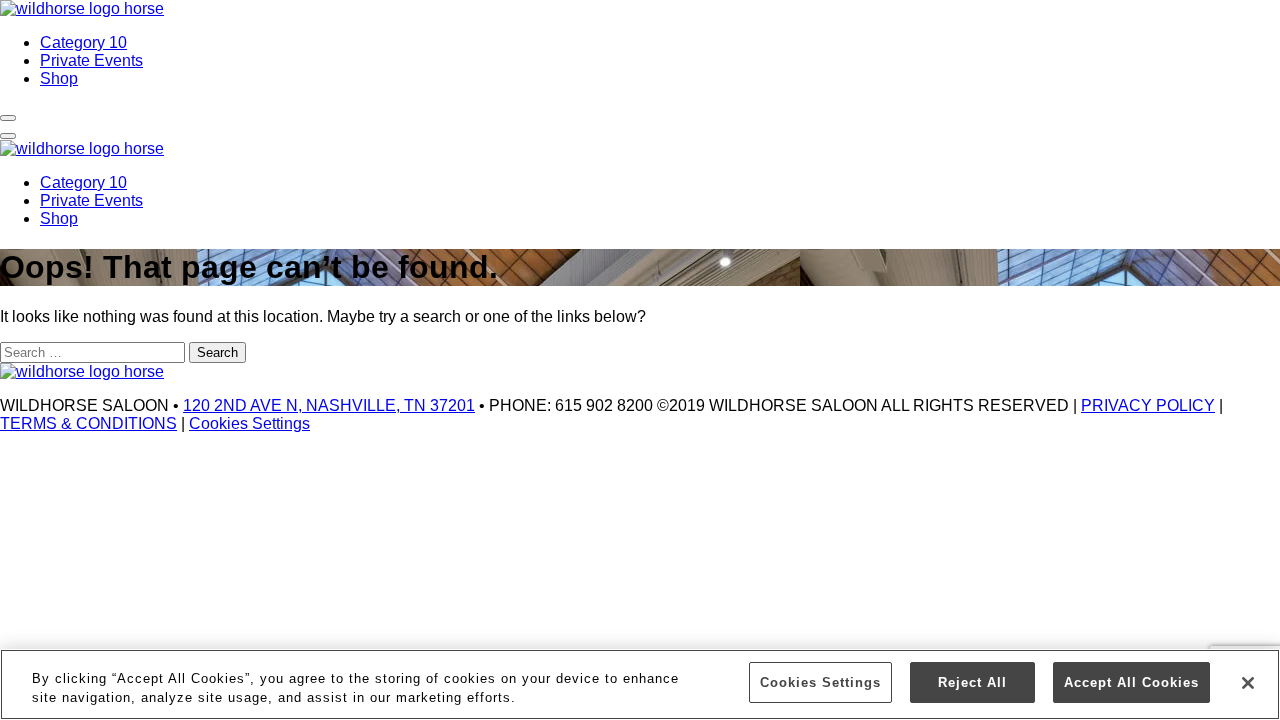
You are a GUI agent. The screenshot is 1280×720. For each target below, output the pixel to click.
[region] (640, 684)
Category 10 (83, 42)
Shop (59, 78)
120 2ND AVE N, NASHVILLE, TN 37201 (329, 405)
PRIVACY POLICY (1148, 405)
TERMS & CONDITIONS (88, 423)
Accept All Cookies (1131, 682)
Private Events (91, 60)
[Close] (1248, 683)
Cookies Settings (249, 423)
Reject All (972, 682)
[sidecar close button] (8, 136)
